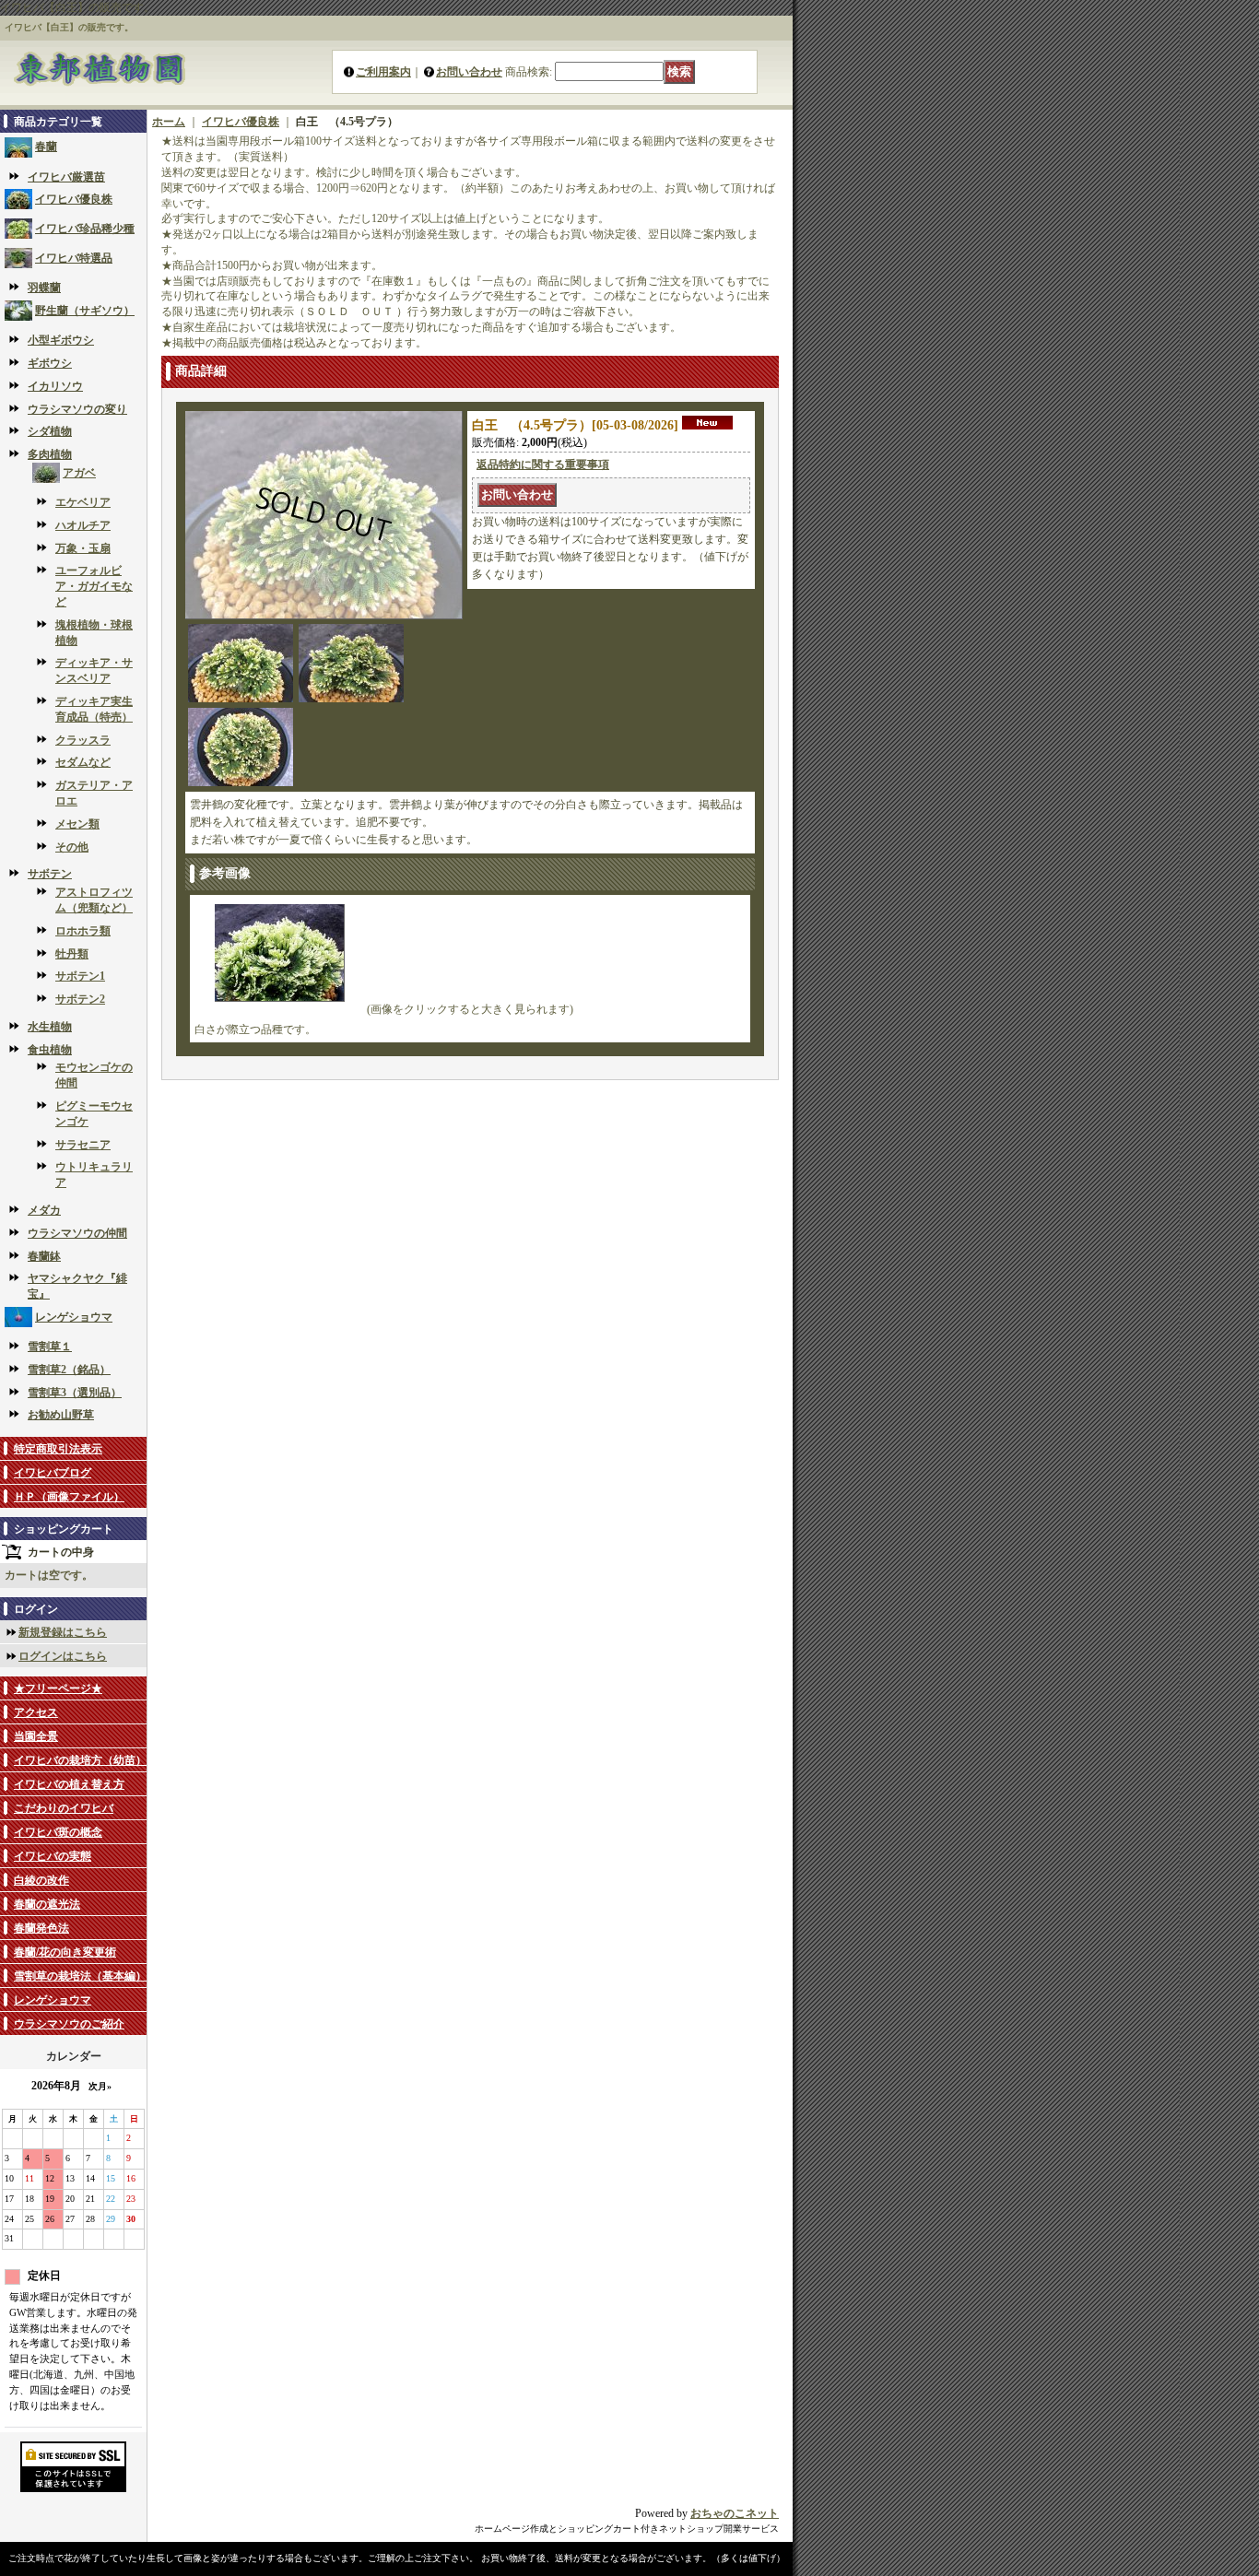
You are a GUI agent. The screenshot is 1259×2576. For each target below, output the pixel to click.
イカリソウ (55, 386)
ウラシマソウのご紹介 (69, 2024)
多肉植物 (50, 454)
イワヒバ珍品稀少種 (85, 229)
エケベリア (83, 502)
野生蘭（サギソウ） (85, 311)
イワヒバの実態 (53, 1856)
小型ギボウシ (61, 340)
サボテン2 (80, 999)
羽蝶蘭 (44, 288)
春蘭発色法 (41, 1928)
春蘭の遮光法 (47, 1904)
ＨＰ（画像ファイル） (69, 1497)
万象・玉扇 (83, 548)
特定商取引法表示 (58, 1449)
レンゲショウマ (74, 1317)
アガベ (79, 473)
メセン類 (77, 824)
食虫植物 (50, 1050)
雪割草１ (50, 1347)
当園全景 (36, 1736)
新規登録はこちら (63, 1632)
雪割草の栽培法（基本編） (80, 1976)
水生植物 (50, 1027)
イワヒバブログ (53, 1473)
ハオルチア (83, 525)
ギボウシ (50, 363)
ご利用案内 (383, 72)
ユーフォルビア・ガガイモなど (94, 586)
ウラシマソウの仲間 (77, 1233)
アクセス (36, 1712)
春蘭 (46, 147)
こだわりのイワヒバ (64, 1808)
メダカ (44, 1210)
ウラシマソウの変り (77, 409)
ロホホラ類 (83, 931)
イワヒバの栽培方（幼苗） (80, 1760)
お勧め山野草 (61, 1415)
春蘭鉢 (44, 1256)
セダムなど (83, 762)
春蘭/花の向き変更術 (65, 1952)
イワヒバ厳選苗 (66, 177)
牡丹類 (72, 954)
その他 (72, 847)
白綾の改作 (41, 1880)
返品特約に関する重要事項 (543, 465)
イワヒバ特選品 (74, 258)
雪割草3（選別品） (75, 1393)
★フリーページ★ (58, 1688)
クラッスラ (83, 740)
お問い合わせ (469, 72)
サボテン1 (80, 976)
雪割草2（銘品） (69, 1370)
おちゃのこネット (735, 2513)
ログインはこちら (63, 1656)
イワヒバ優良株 (74, 199)
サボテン (50, 874)
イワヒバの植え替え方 (69, 1784)
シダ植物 (50, 431)
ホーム (169, 122)
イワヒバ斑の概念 (58, 1832)
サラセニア (83, 1145)
